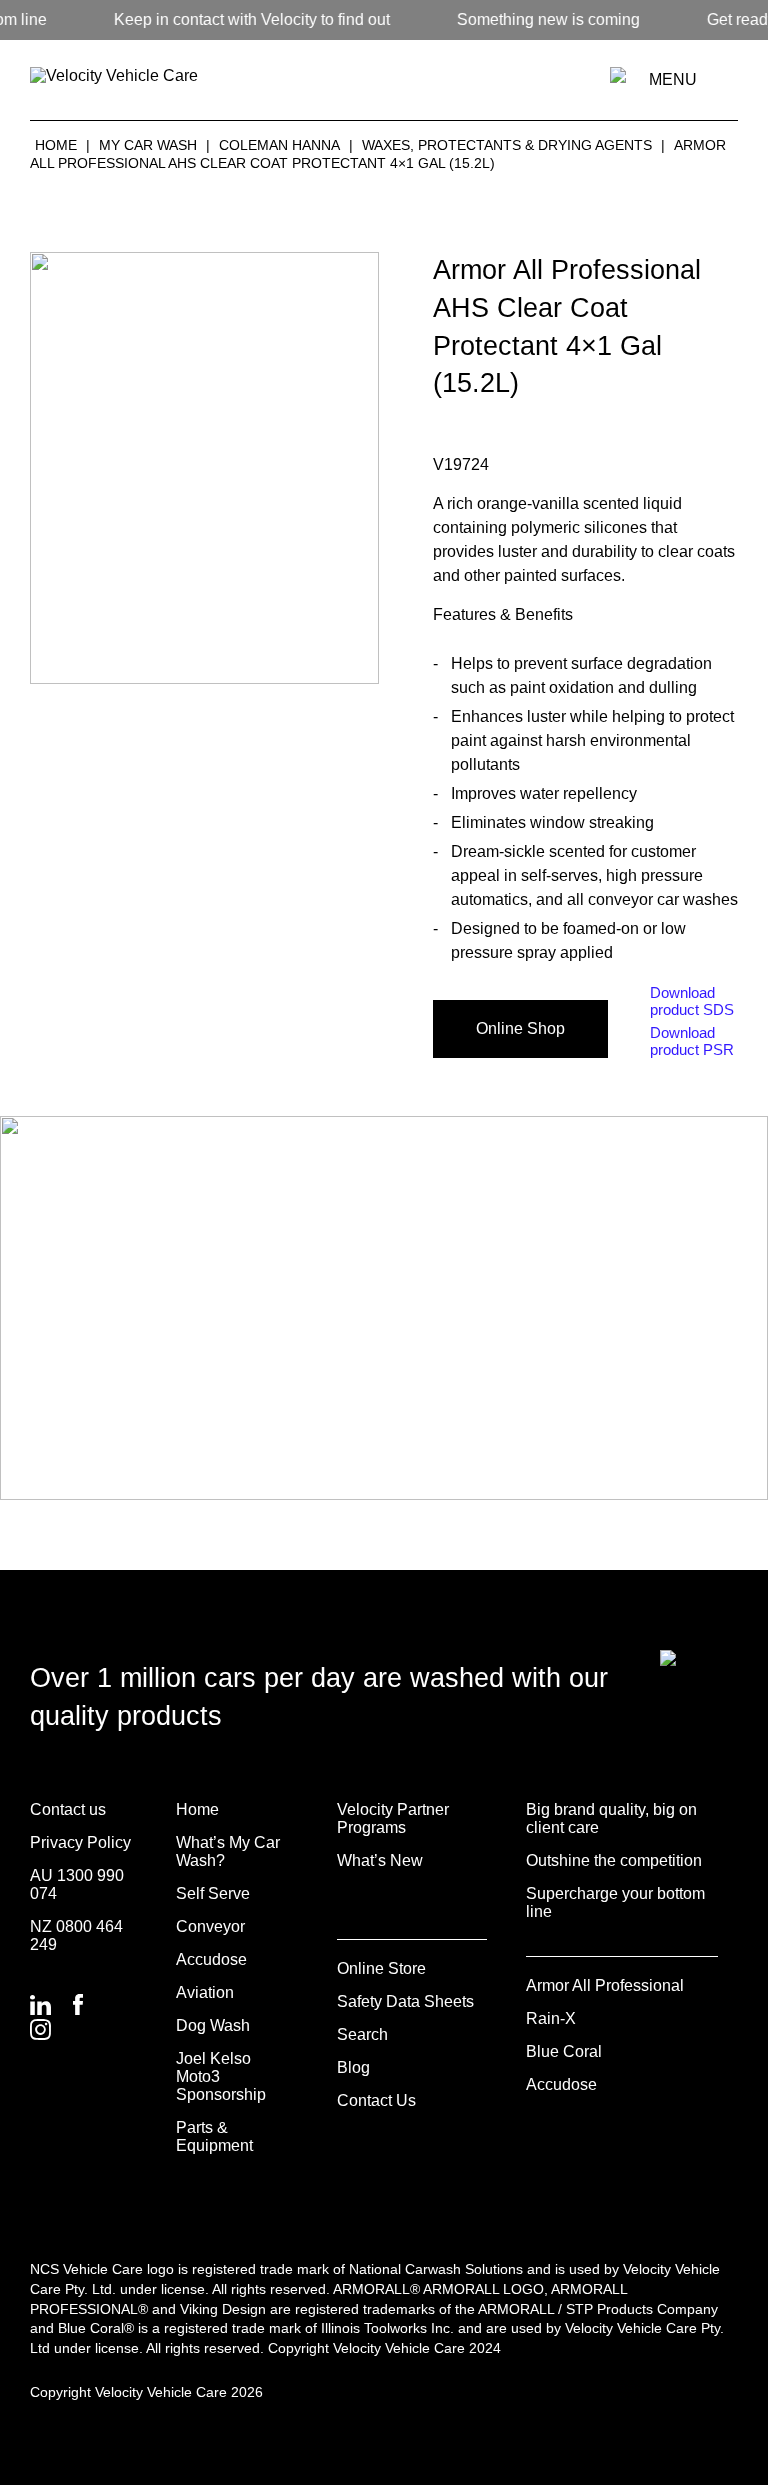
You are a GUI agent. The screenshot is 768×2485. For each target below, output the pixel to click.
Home (56, 145)
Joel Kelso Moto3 (213, 2067)
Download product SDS (692, 1001)
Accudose (211, 1959)
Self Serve (213, 1893)
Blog (353, 2067)
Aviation (205, 1992)
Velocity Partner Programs (393, 1818)
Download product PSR (692, 1041)
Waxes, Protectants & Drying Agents (507, 145)
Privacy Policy (80, 1842)
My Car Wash (148, 145)
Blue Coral (564, 2051)
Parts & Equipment (214, 2136)
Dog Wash (213, 2025)
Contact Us (376, 2100)
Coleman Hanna (279, 145)
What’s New (380, 1860)
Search (362, 2034)
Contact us (68, 1809)
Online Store (381, 1968)
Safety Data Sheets (405, 2001)
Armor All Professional (605, 1985)
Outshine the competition (614, 1860)
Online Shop (520, 1028)
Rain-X (551, 2018)
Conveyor (210, 1926)
